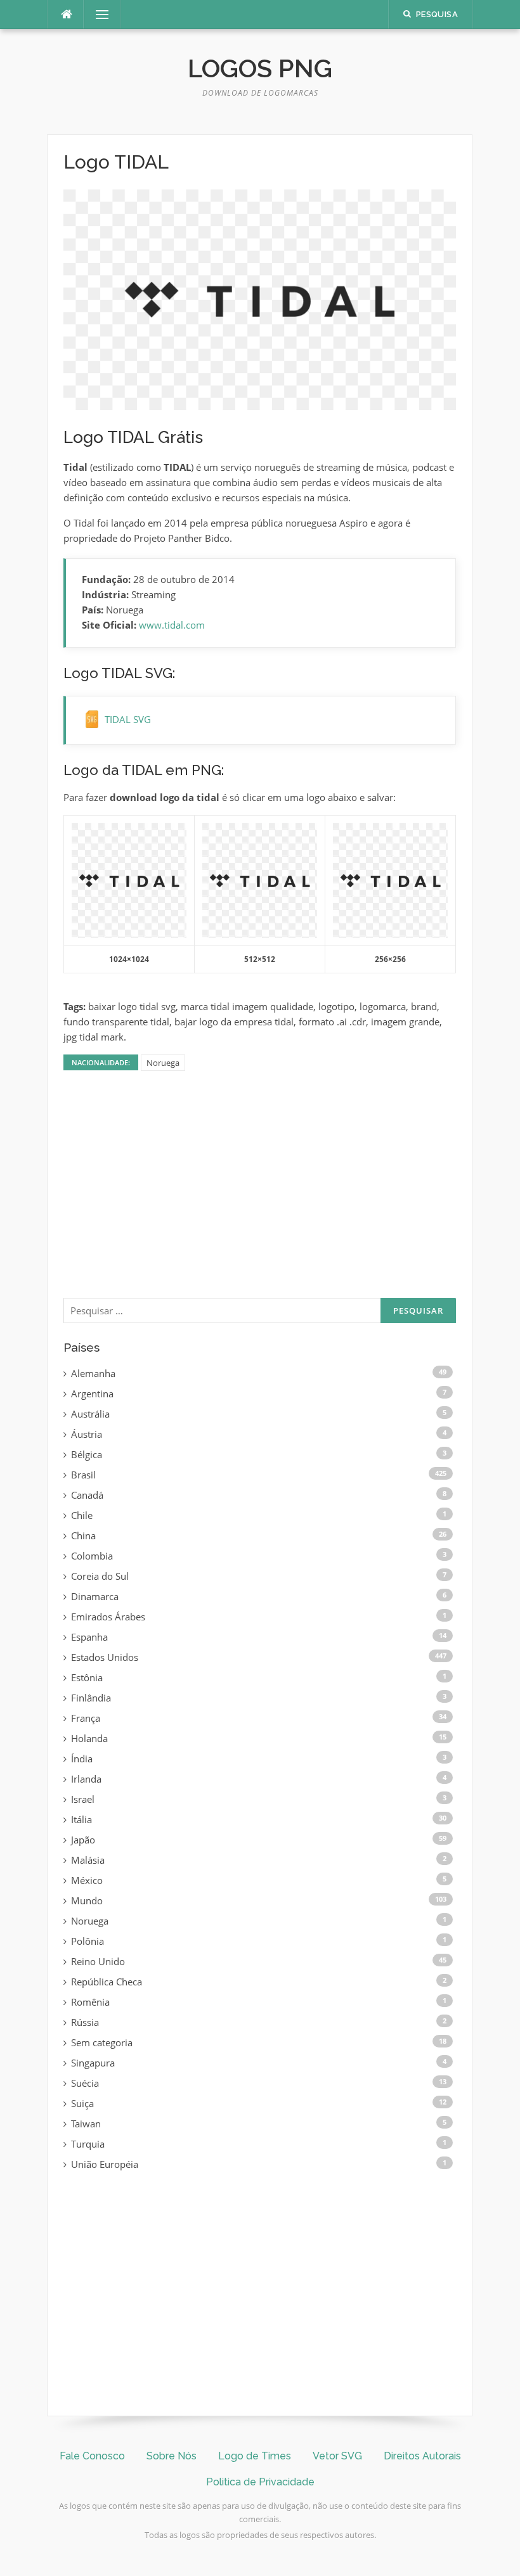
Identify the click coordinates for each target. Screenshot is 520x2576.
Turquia (88, 2144)
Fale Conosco (92, 2456)
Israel (83, 1799)
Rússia (85, 2022)
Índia (82, 1759)
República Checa (107, 1982)
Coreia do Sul (100, 1576)
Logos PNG (260, 68)
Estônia (87, 1677)
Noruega (163, 1063)
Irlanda (86, 1779)
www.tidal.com (172, 625)
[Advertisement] (260, 1193)
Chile (82, 1515)
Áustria (87, 1434)
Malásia (88, 1860)
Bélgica (87, 1454)
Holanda (89, 1738)
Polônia (88, 1941)
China (83, 1535)
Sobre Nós (172, 2456)
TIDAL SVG (128, 719)
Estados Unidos (105, 1657)
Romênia (90, 2002)
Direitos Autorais (422, 2456)
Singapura (93, 2063)
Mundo (87, 1900)
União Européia (105, 2164)
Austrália (90, 1414)
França (86, 1718)
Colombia (92, 1556)
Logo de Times (255, 2456)
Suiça (82, 2103)
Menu (97, 15)
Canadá (87, 1495)
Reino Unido (98, 1961)
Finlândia (91, 1698)
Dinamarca (95, 1596)
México (87, 1880)
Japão (83, 1840)
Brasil (83, 1475)
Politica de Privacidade (260, 2482)
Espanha (89, 1637)
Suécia (85, 2083)
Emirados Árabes (108, 1617)
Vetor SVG (337, 2456)
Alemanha (93, 1373)
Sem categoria (102, 2042)
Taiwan (86, 2124)
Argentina (92, 1394)
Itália (81, 1819)
